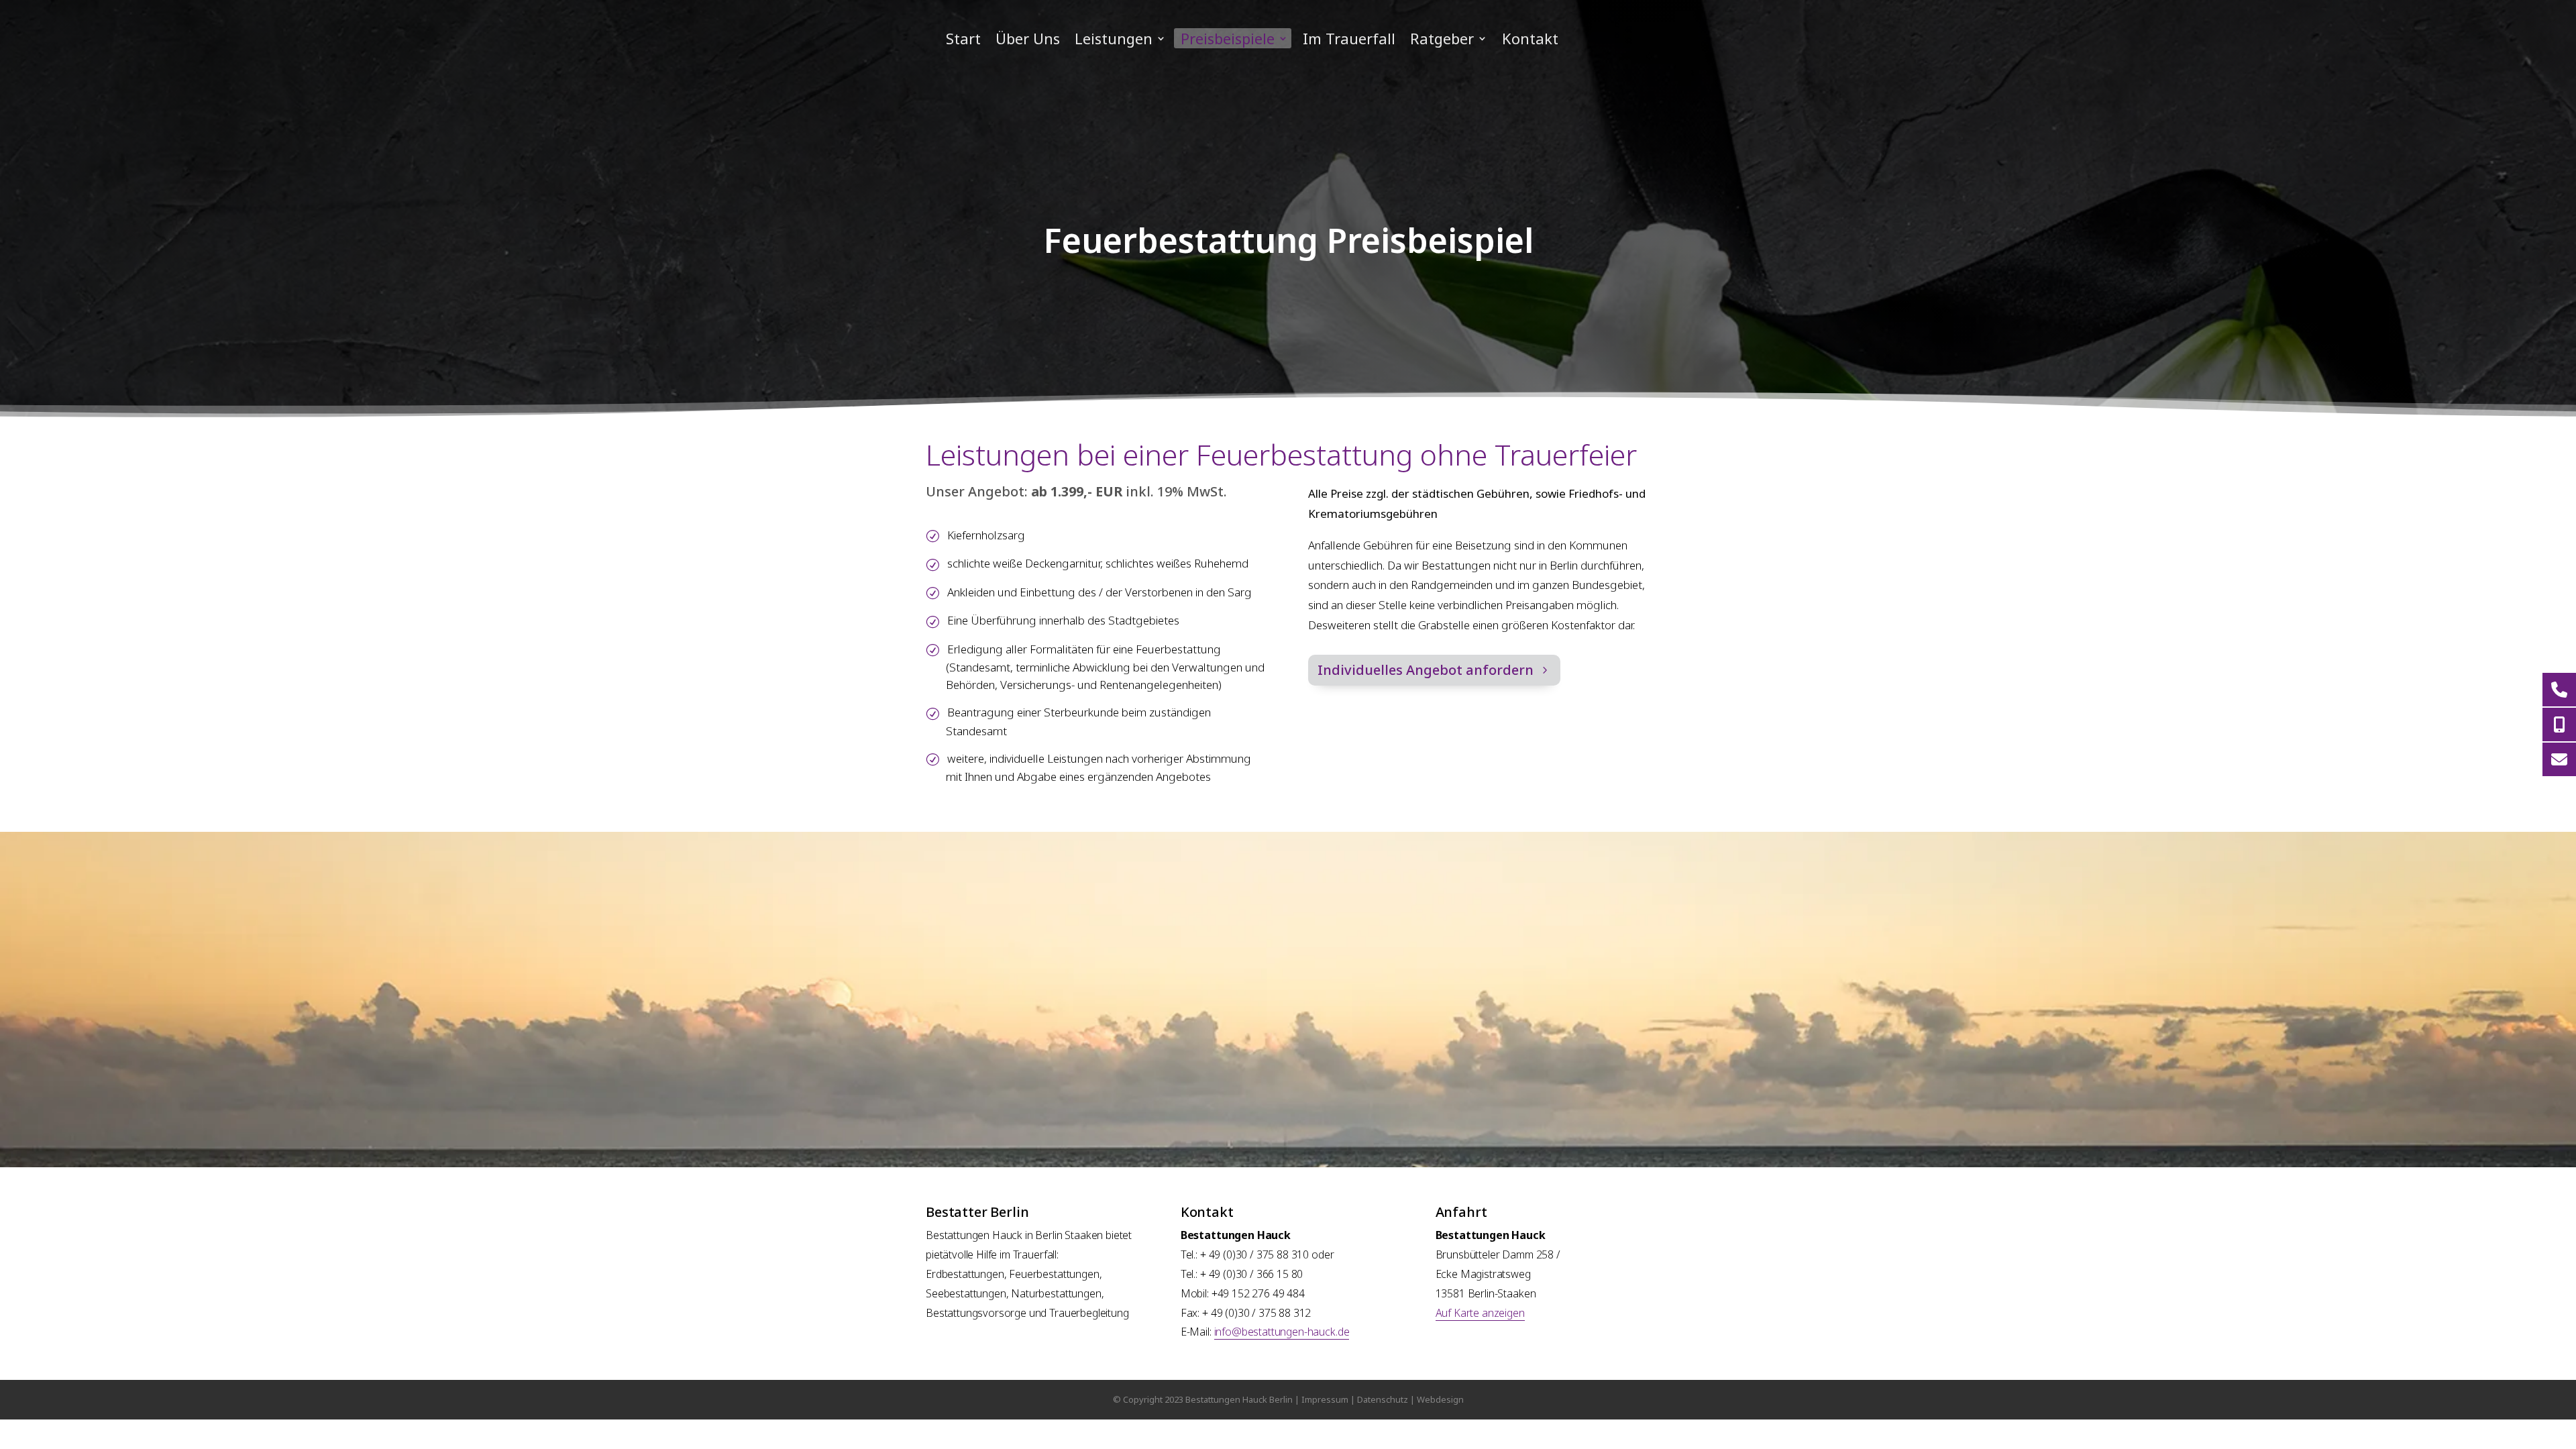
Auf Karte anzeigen (1480, 1313)
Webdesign (1440, 1399)
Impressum (1325, 1399)
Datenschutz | (1387, 1399)
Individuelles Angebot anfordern (1426, 670)
